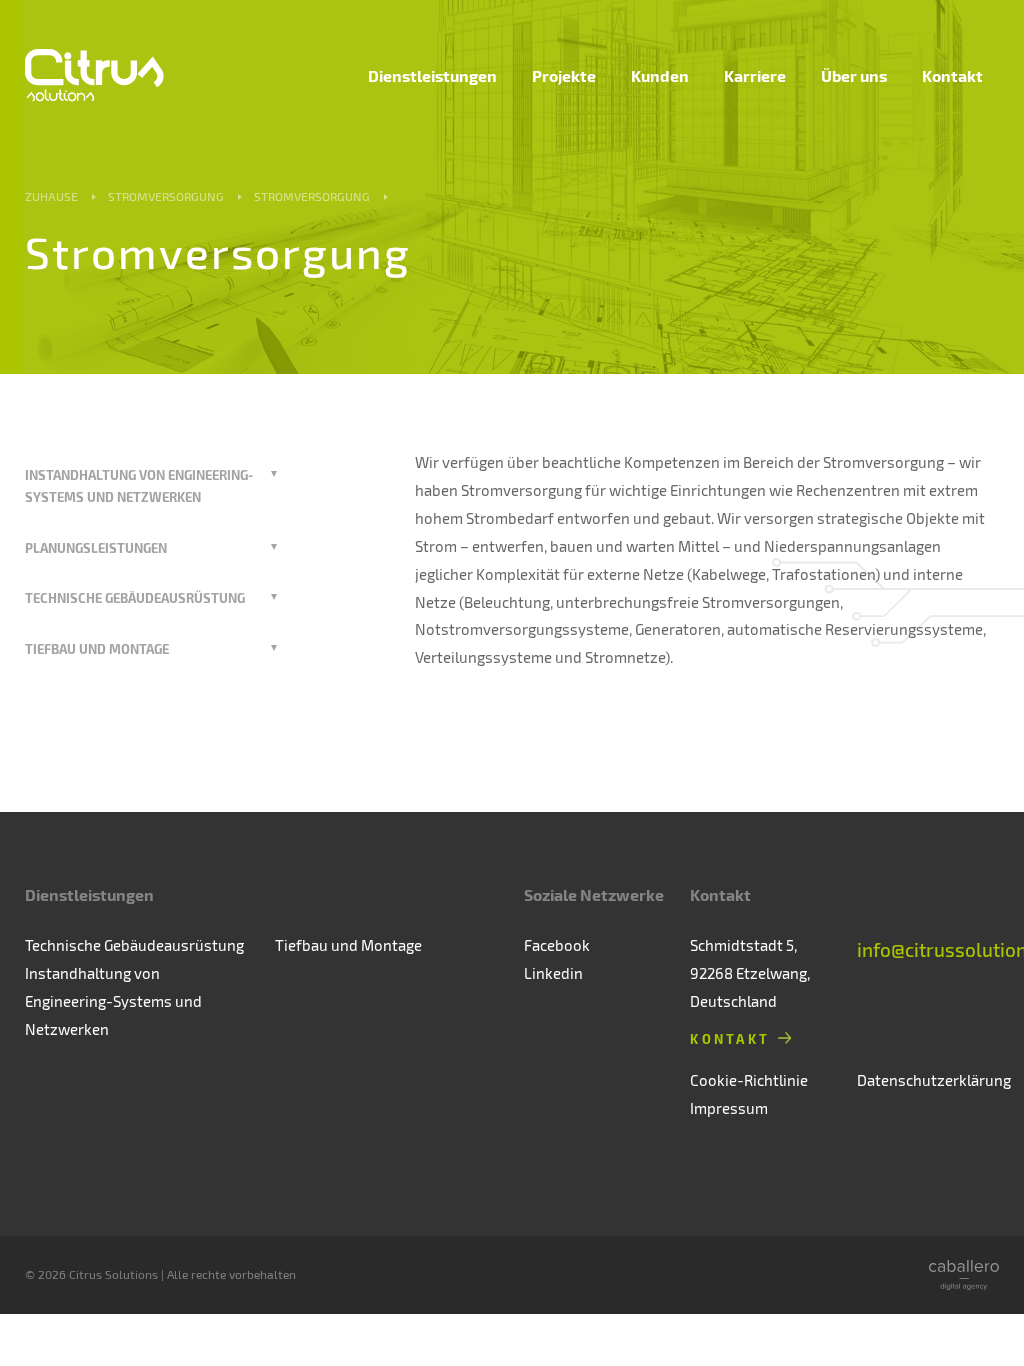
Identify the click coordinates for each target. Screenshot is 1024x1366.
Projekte (564, 75)
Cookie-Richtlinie (749, 1080)
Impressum (729, 1108)
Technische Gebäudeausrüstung (135, 597)
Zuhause (51, 196)
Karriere (755, 75)
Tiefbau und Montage (97, 648)
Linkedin (553, 973)
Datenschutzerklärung (934, 1080)
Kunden (660, 75)
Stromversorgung (166, 196)
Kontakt (952, 75)
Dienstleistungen (432, 75)
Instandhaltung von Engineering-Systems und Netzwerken (113, 1001)
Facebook (557, 945)
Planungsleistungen (96, 547)
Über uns (854, 75)
